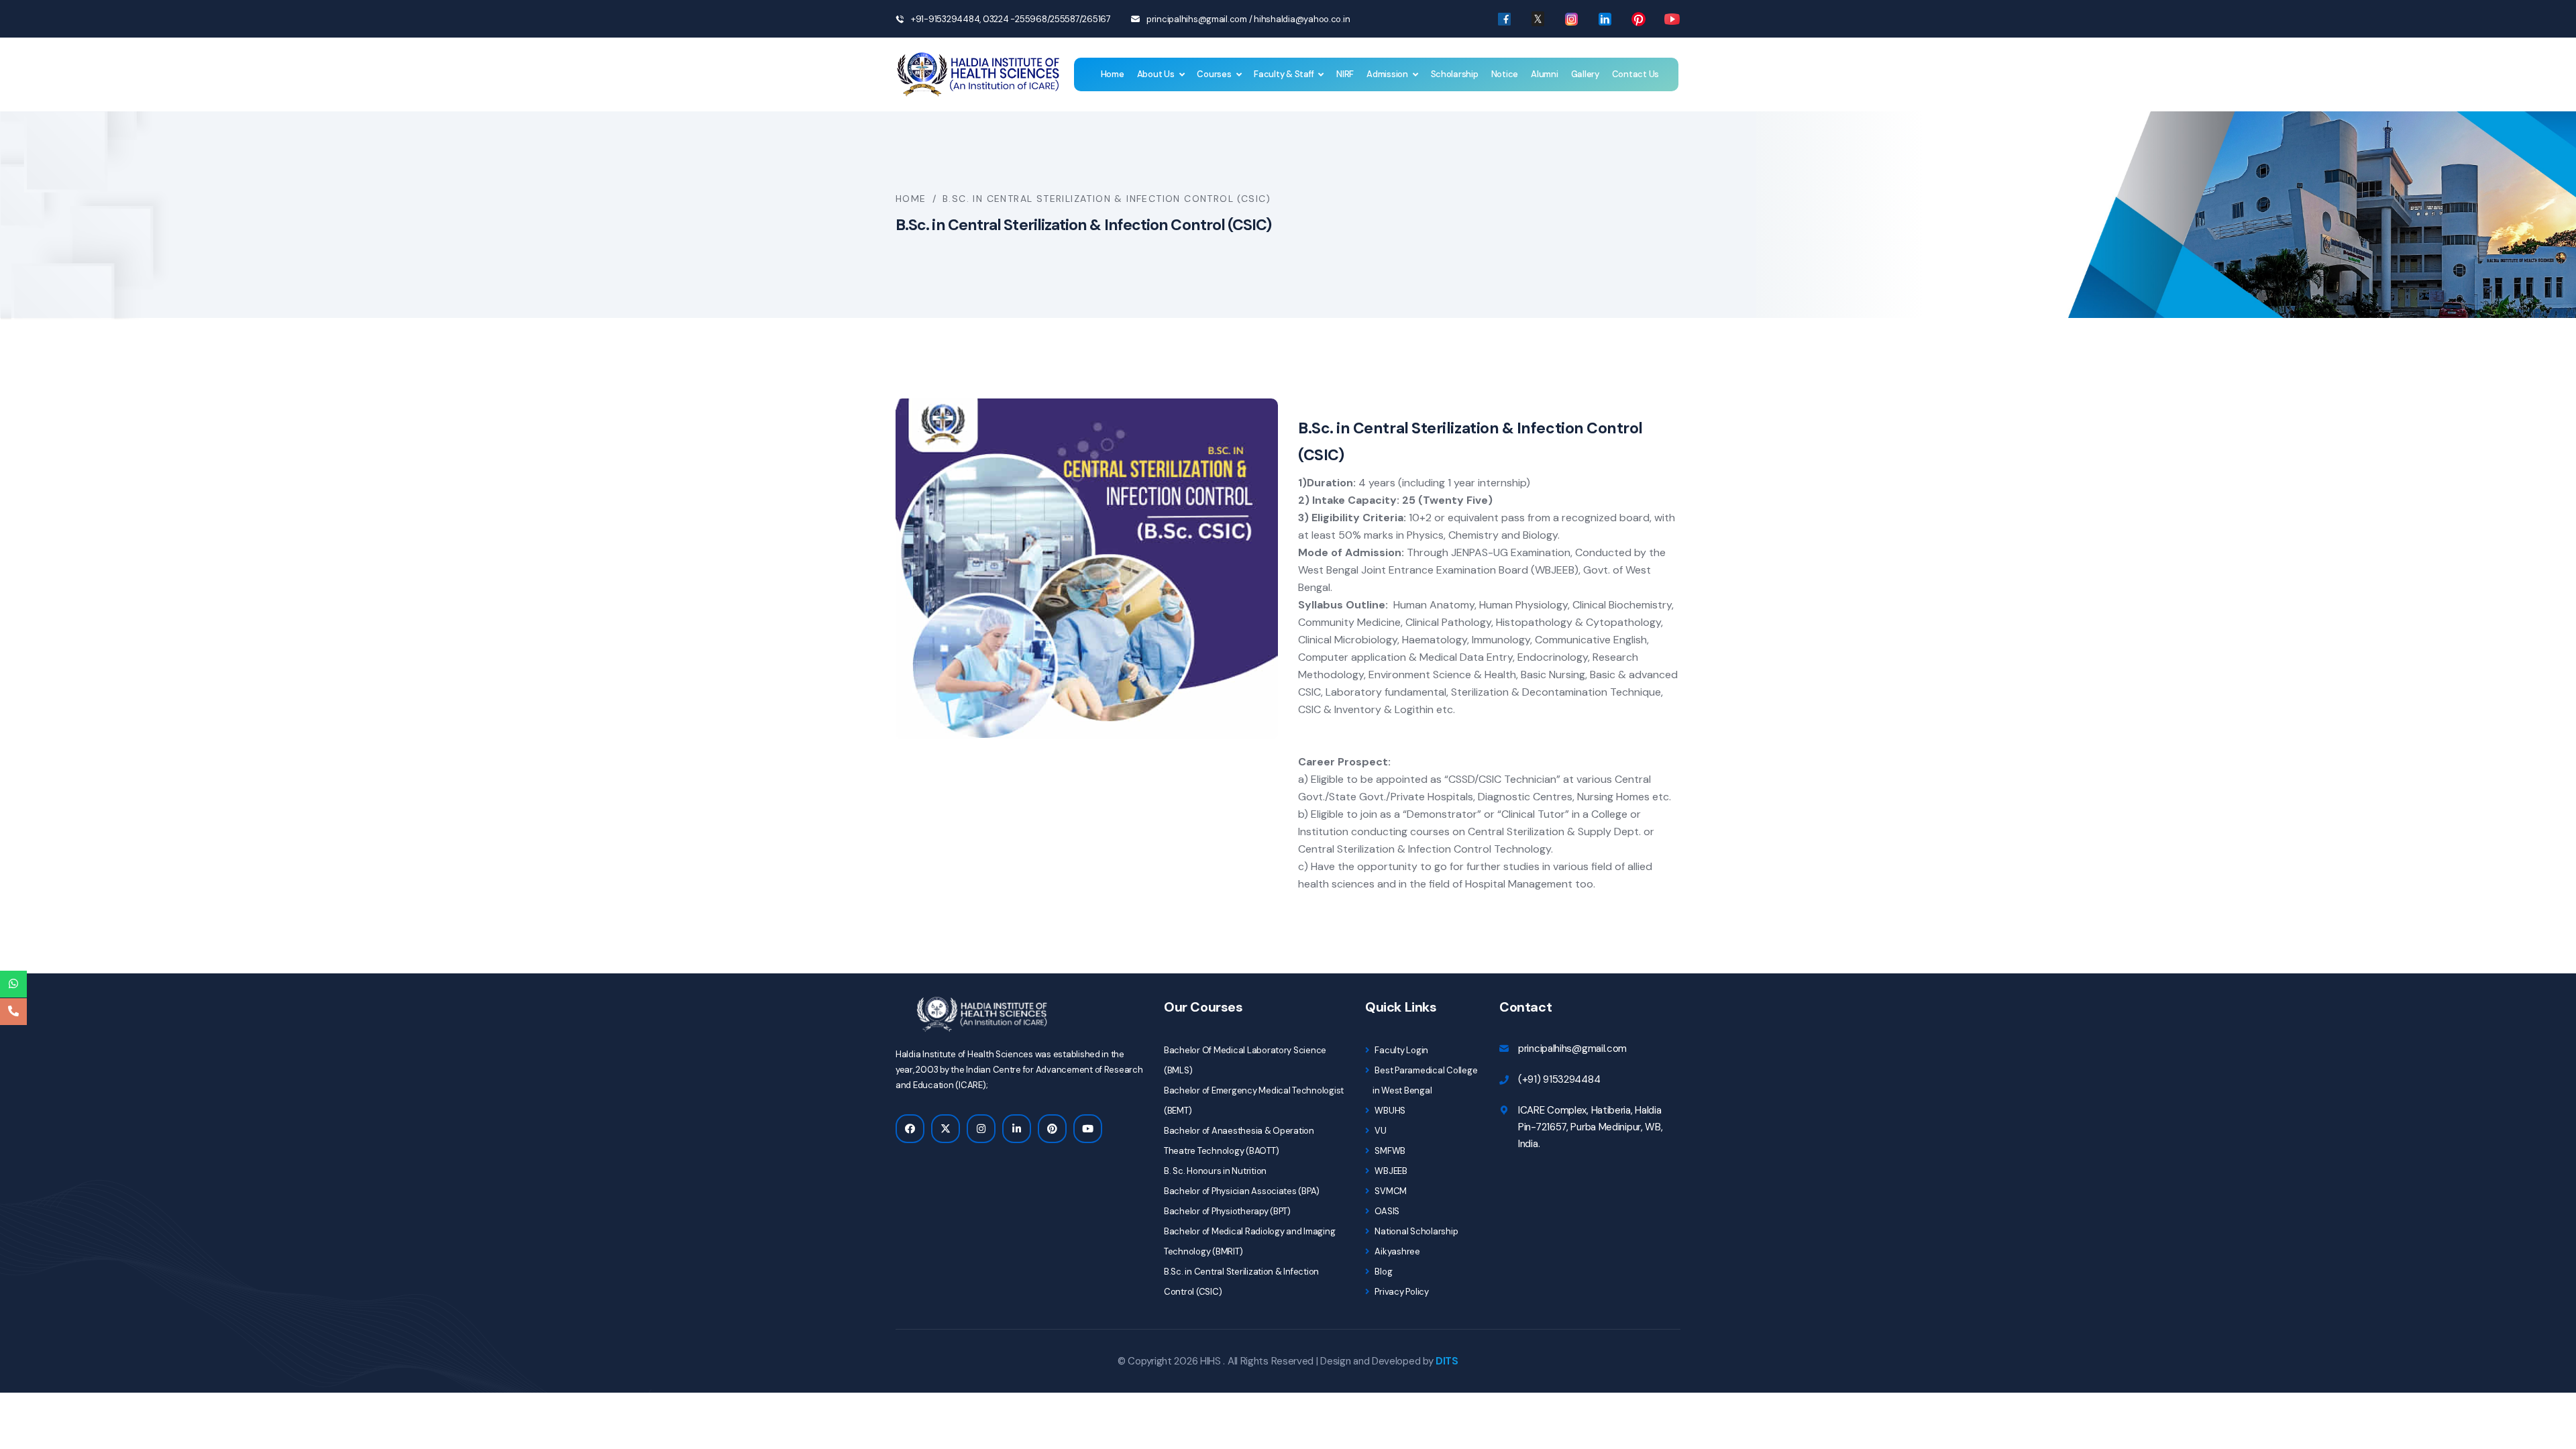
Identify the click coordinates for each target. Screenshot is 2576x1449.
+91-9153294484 (945, 19)
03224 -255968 (1014, 19)
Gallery (1585, 74)
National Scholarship (1415, 1231)
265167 (1096, 19)
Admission (1387, 74)
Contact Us (1635, 74)
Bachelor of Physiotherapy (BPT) (1227, 1211)
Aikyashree (1397, 1251)
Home (1113, 74)
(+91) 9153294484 (1559, 1079)
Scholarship (1455, 74)
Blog (1383, 1272)
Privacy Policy (1401, 1292)
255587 (1064, 19)
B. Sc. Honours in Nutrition (1215, 1171)
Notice (1505, 74)
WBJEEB (1390, 1171)
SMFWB (1389, 1151)
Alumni (1544, 74)
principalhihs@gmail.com (1197, 19)
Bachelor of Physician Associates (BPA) (1242, 1191)
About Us (1156, 74)
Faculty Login (1401, 1050)
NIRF (1345, 74)
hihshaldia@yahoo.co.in (1302, 19)
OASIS (1386, 1211)
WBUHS (1389, 1111)
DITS (1447, 1361)
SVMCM (1390, 1191)
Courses (1214, 74)
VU (1380, 1131)
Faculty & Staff (1284, 74)
